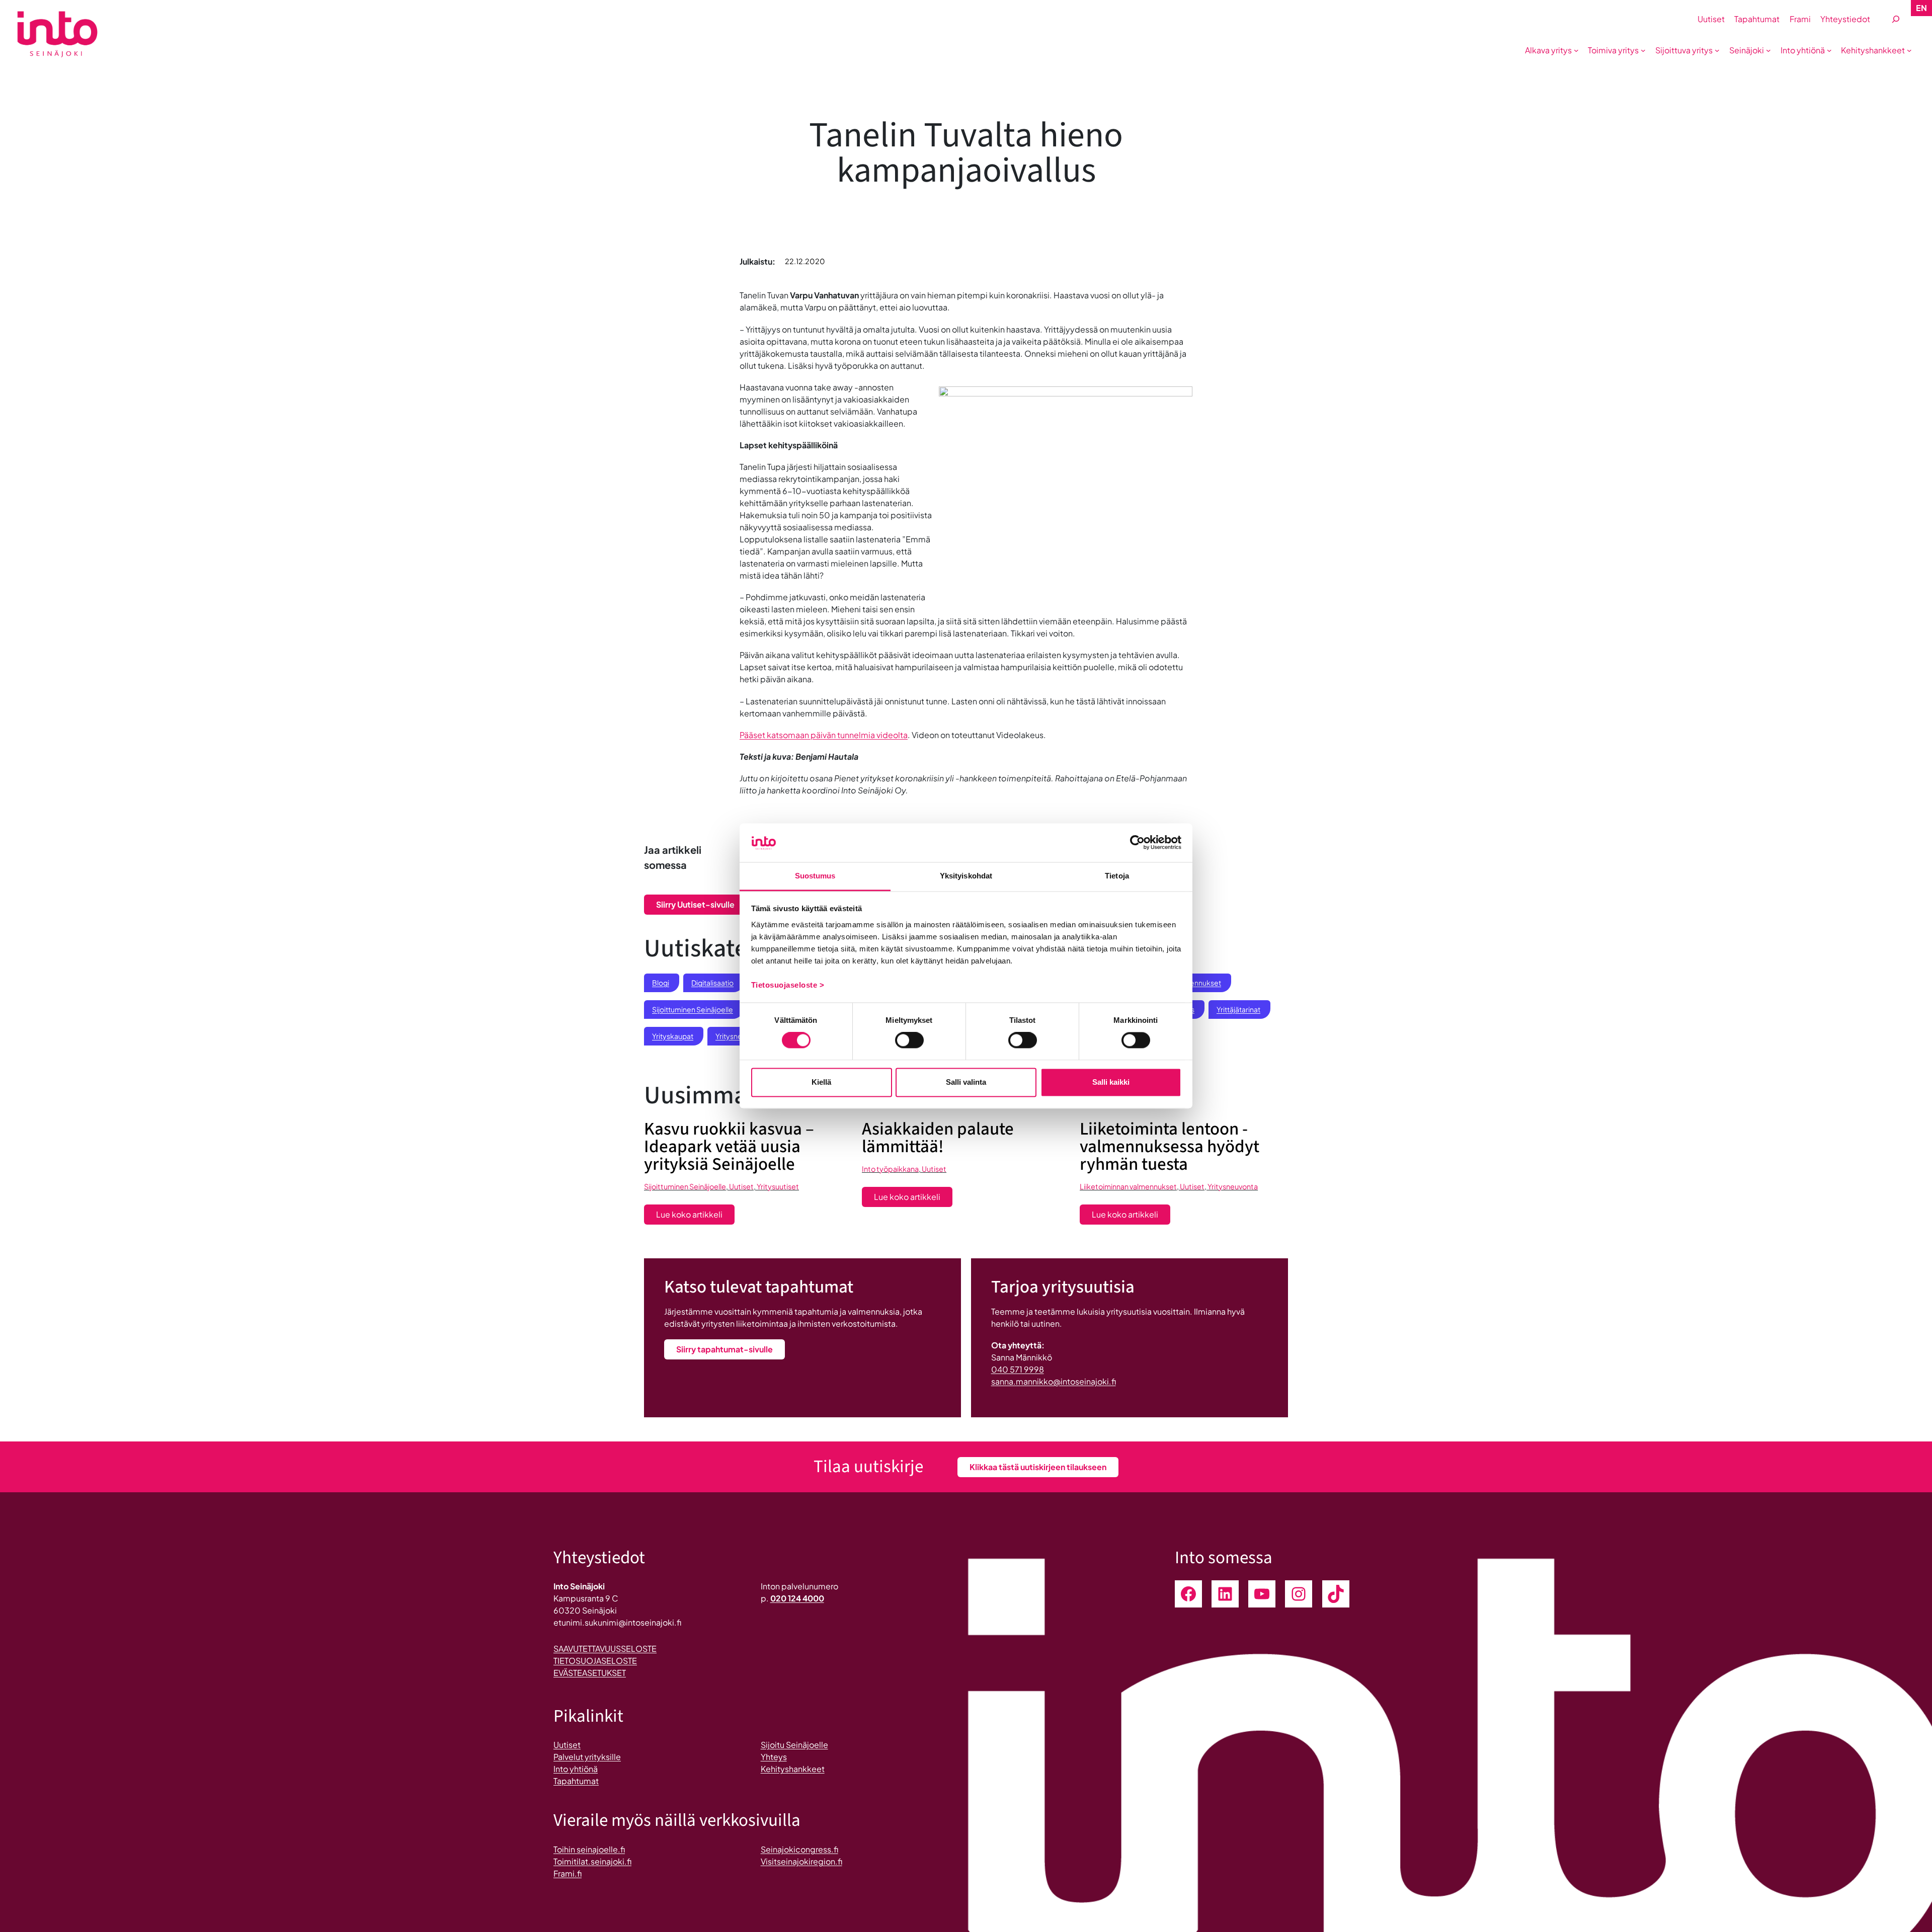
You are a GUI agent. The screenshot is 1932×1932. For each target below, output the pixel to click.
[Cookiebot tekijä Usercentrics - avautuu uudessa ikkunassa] (1137, 843)
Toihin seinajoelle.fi (589, 1849)
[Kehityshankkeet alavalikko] (1909, 50)
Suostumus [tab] (815, 876)
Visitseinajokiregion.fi (801, 1861)
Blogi (661, 983)
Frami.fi (568, 1873)
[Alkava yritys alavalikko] (1576, 50)
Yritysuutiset (778, 1186)
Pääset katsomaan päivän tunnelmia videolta (824, 735)
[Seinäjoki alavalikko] (1768, 50)
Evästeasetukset (590, 1673)
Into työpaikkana (890, 1169)
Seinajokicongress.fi (799, 1849)
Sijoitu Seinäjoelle (794, 1745)
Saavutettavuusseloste (605, 1648)
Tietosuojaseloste (595, 1661)
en (1921, 8)
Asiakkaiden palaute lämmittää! (938, 1138)
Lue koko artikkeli (695, 1217)
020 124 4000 (797, 1598)
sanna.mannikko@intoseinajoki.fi (1054, 1381)
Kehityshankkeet (793, 1769)
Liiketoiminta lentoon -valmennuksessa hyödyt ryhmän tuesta (1170, 1147)
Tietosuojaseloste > (788, 985)
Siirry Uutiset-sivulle (695, 904)
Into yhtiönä (576, 1769)
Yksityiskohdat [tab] (966, 876)
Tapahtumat (576, 1781)
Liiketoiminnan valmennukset (1128, 1186)
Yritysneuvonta (1233, 1186)
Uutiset (741, 1186)
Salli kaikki (1111, 1082)
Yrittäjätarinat (1238, 1009)
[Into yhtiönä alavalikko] (1829, 50)
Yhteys (774, 1757)
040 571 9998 (1018, 1369)
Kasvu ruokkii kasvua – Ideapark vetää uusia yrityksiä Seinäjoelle (729, 1147)
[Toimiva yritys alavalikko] (1643, 50)
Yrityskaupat (673, 1036)
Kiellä (821, 1082)
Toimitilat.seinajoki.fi (592, 1861)
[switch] (909, 1040)
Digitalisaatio (712, 983)
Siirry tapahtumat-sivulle (725, 1349)
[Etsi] (1896, 19)
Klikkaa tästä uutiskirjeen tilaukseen (1038, 1467)
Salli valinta (966, 1082)
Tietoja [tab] (1117, 876)
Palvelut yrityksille (587, 1757)
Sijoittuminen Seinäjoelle (693, 1009)
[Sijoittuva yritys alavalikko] (1717, 50)
